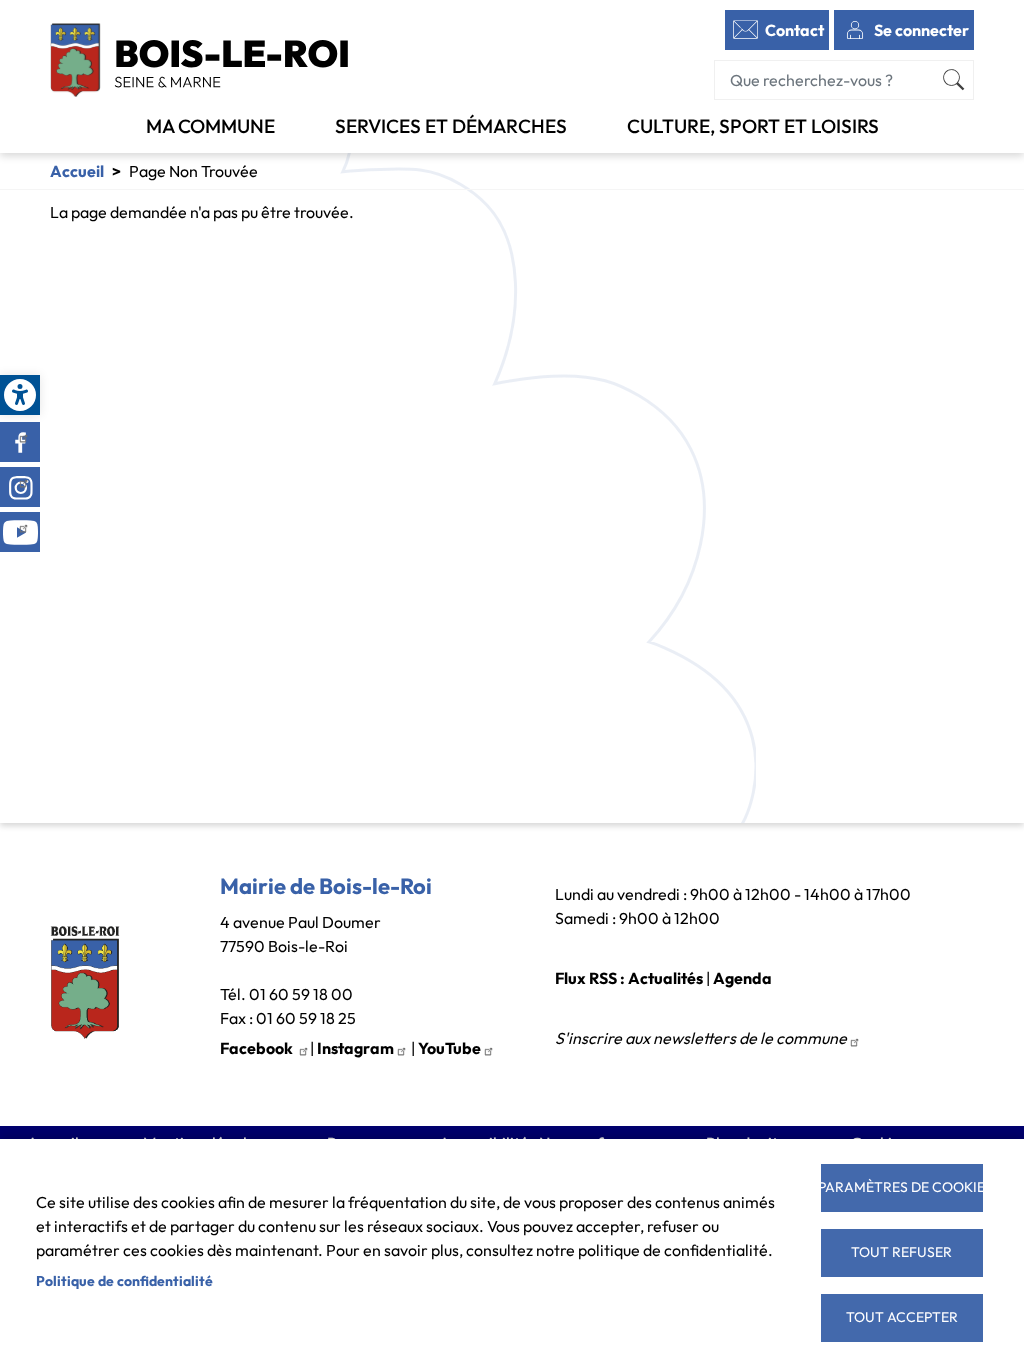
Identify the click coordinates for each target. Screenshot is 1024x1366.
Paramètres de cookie (902, 1187)
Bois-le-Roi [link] (200, 60)
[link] (20, 395)
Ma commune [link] (210, 126)
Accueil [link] (77, 171)
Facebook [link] (20, 442)
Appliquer (954, 80)
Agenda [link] (742, 978)
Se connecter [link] (921, 30)
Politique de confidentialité (124, 1281)
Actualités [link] (665, 978)
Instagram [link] (20, 487)
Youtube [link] (20, 532)
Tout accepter (902, 1317)
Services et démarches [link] (451, 126)
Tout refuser (901, 1252)
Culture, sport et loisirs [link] (753, 126)
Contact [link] (794, 30)
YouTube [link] (449, 1048)
